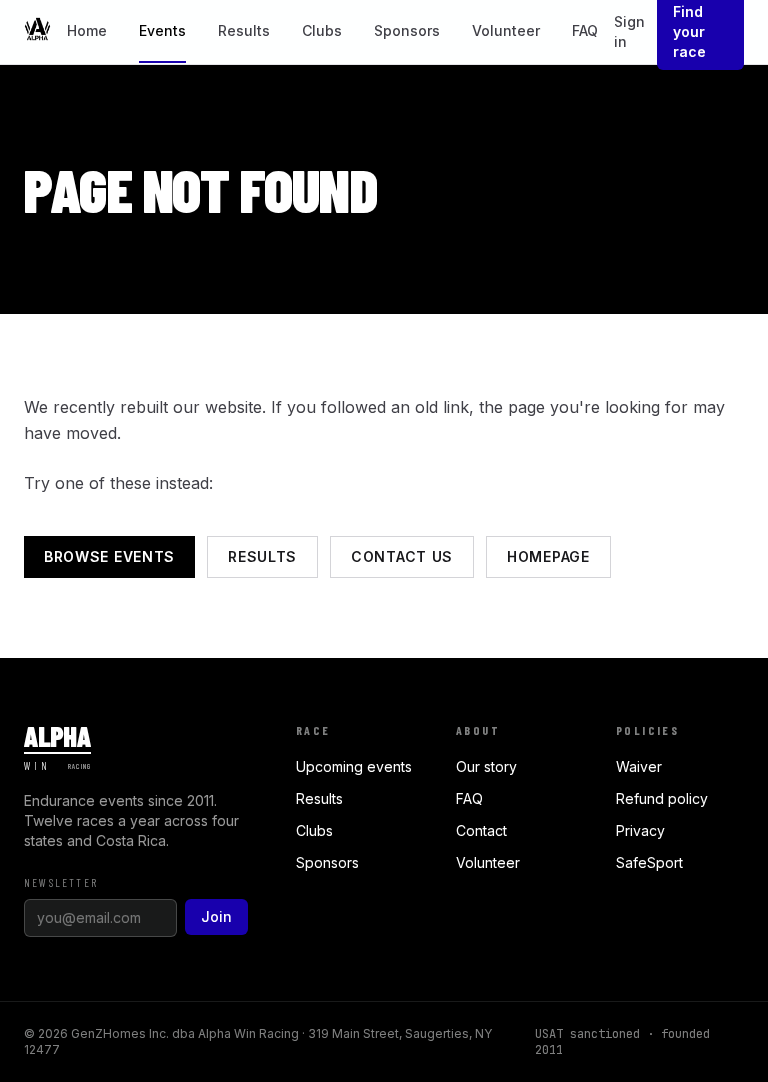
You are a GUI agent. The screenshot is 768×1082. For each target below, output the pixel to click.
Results (244, 30)
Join (216, 916)
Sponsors (407, 30)
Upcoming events (354, 766)
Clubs (322, 30)
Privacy (640, 830)
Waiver (639, 766)
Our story (486, 766)
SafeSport (649, 862)
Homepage (548, 556)
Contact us (402, 556)
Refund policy (662, 798)
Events (162, 30)
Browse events (109, 556)
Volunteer (506, 30)
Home (87, 30)
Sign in (629, 31)
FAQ (585, 30)
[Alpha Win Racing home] (37, 32)
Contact (481, 830)
